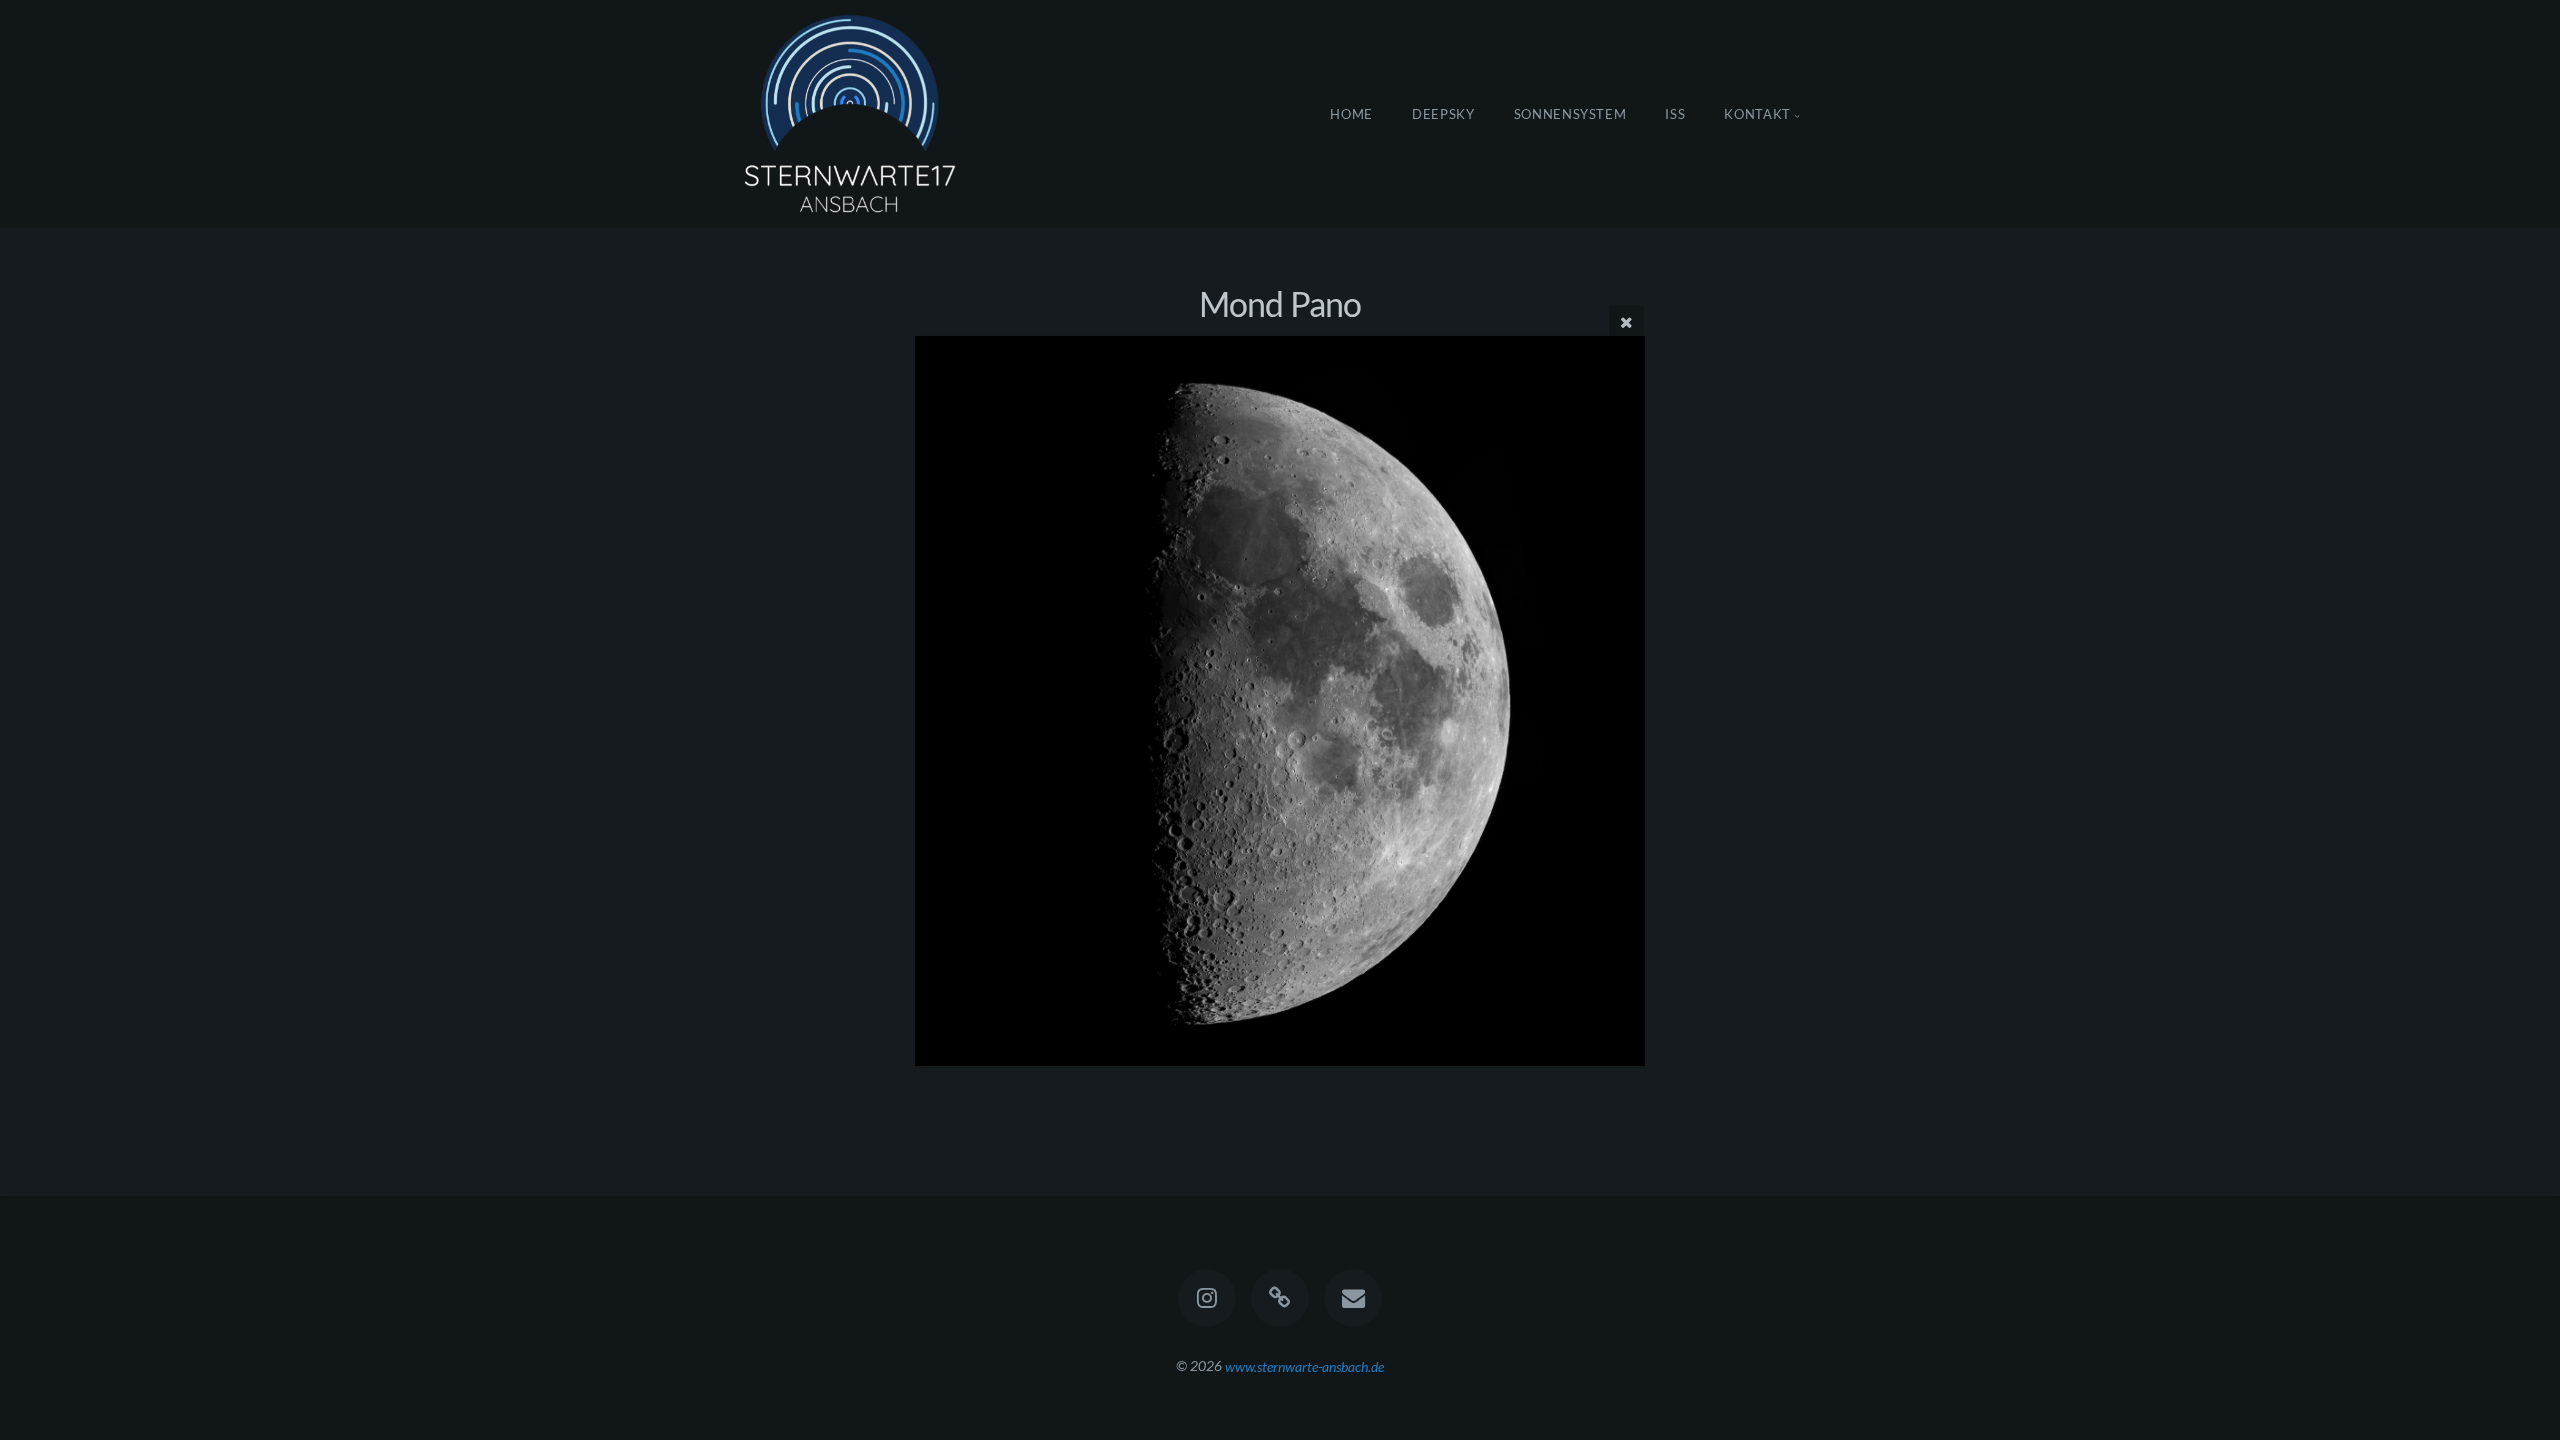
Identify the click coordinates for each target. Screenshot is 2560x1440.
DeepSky (1443, 114)
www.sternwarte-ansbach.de (1304, 1365)
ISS (1675, 114)
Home (1351, 114)
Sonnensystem (1570, 114)
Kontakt (1757, 114)
